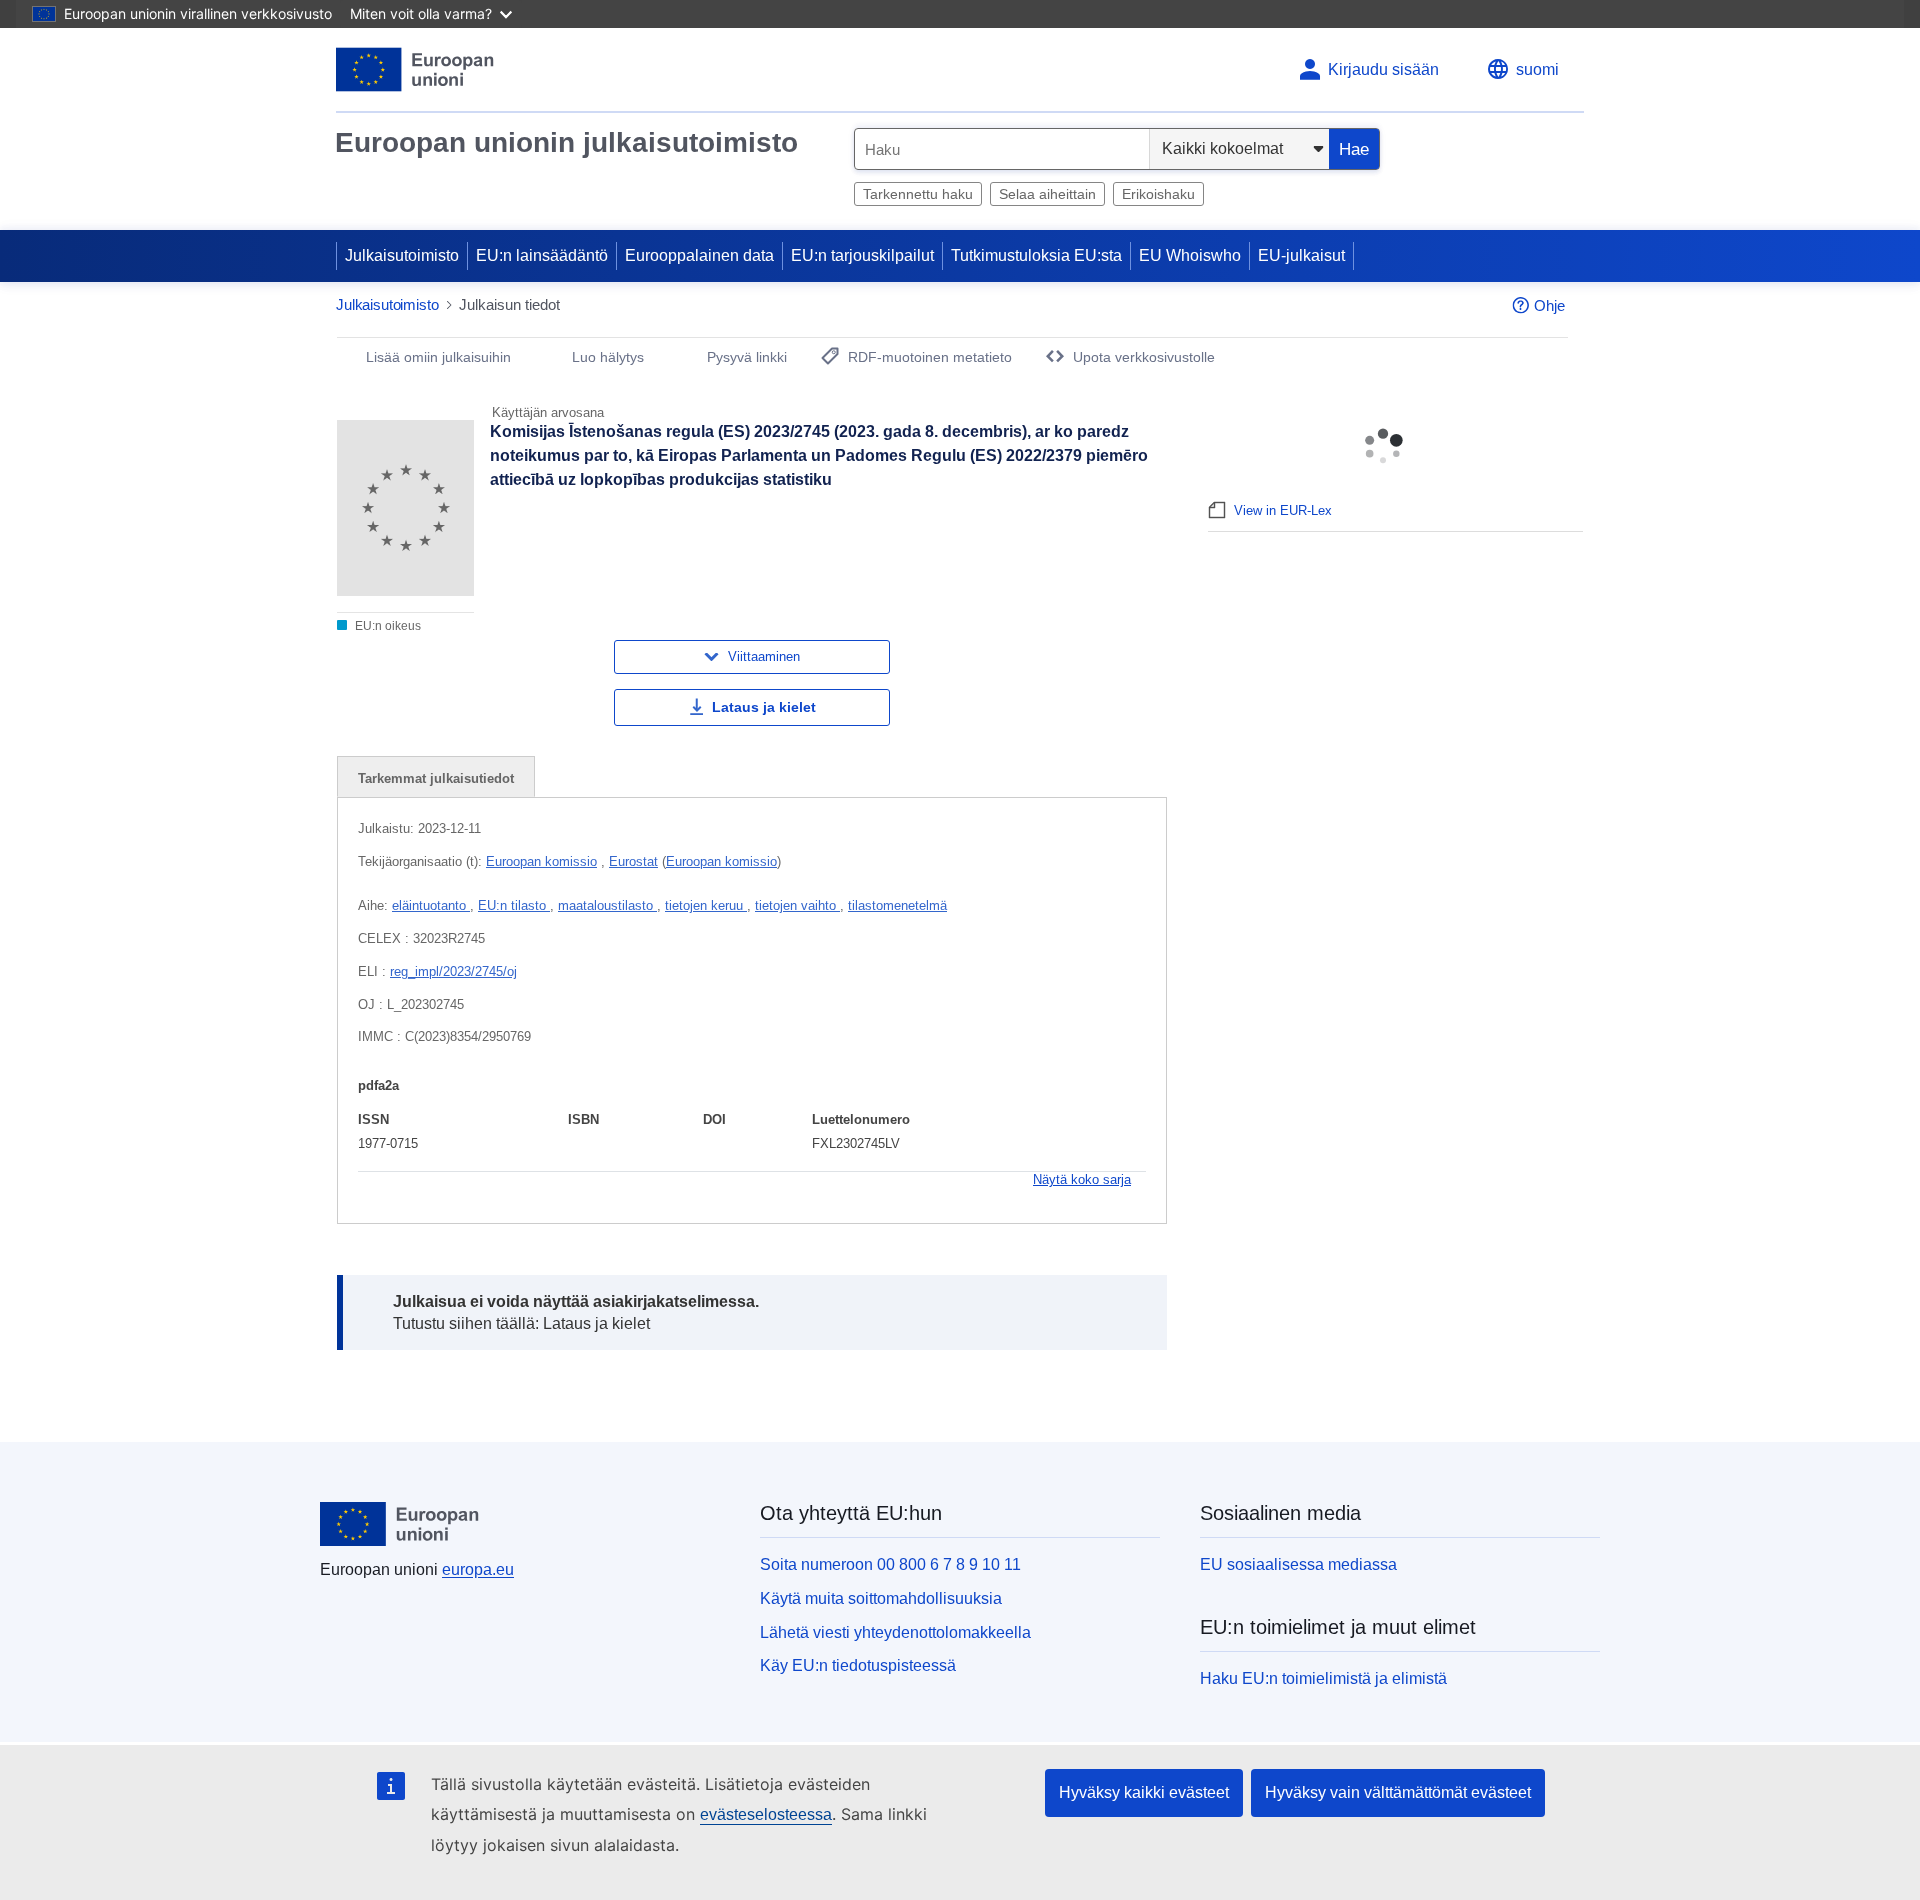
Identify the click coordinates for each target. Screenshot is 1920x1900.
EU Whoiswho (1190, 255)
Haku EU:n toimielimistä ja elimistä (1323, 1678)
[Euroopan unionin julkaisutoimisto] (415, 69)
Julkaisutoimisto (402, 255)
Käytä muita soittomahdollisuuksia (881, 1598)
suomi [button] (1537, 69)
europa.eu (478, 1569)
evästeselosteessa (766, 1814)
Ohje (1549, 305)
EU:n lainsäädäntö (542, 255)
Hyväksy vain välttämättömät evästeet (1398, 1792)
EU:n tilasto (514, 905)
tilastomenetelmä (897, 905)
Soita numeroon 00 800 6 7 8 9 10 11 (890, 1564)
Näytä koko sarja (1082, 1179)
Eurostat (633, 861)
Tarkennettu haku (918, 194)
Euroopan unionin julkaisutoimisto (566, 142)
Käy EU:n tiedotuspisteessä (858, 1665)
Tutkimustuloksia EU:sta (1036, 255)
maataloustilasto (607, 905)
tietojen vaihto (797, 905)
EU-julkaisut (1301, 255)
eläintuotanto (431, 905)
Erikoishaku (1158, 194)
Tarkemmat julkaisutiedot (436, 778)
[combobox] (1002, 149)
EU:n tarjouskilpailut (862, 255)
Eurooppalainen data (699, 255)
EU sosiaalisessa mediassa (1298, 1564)
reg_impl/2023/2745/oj (453, 971)
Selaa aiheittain (1047, 194)
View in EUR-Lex (1283, 510)
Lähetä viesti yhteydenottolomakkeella (895, 1632)
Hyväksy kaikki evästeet (1144, 1792)
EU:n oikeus (386, 626)
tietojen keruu (706, 905)
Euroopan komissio (541, 861)
